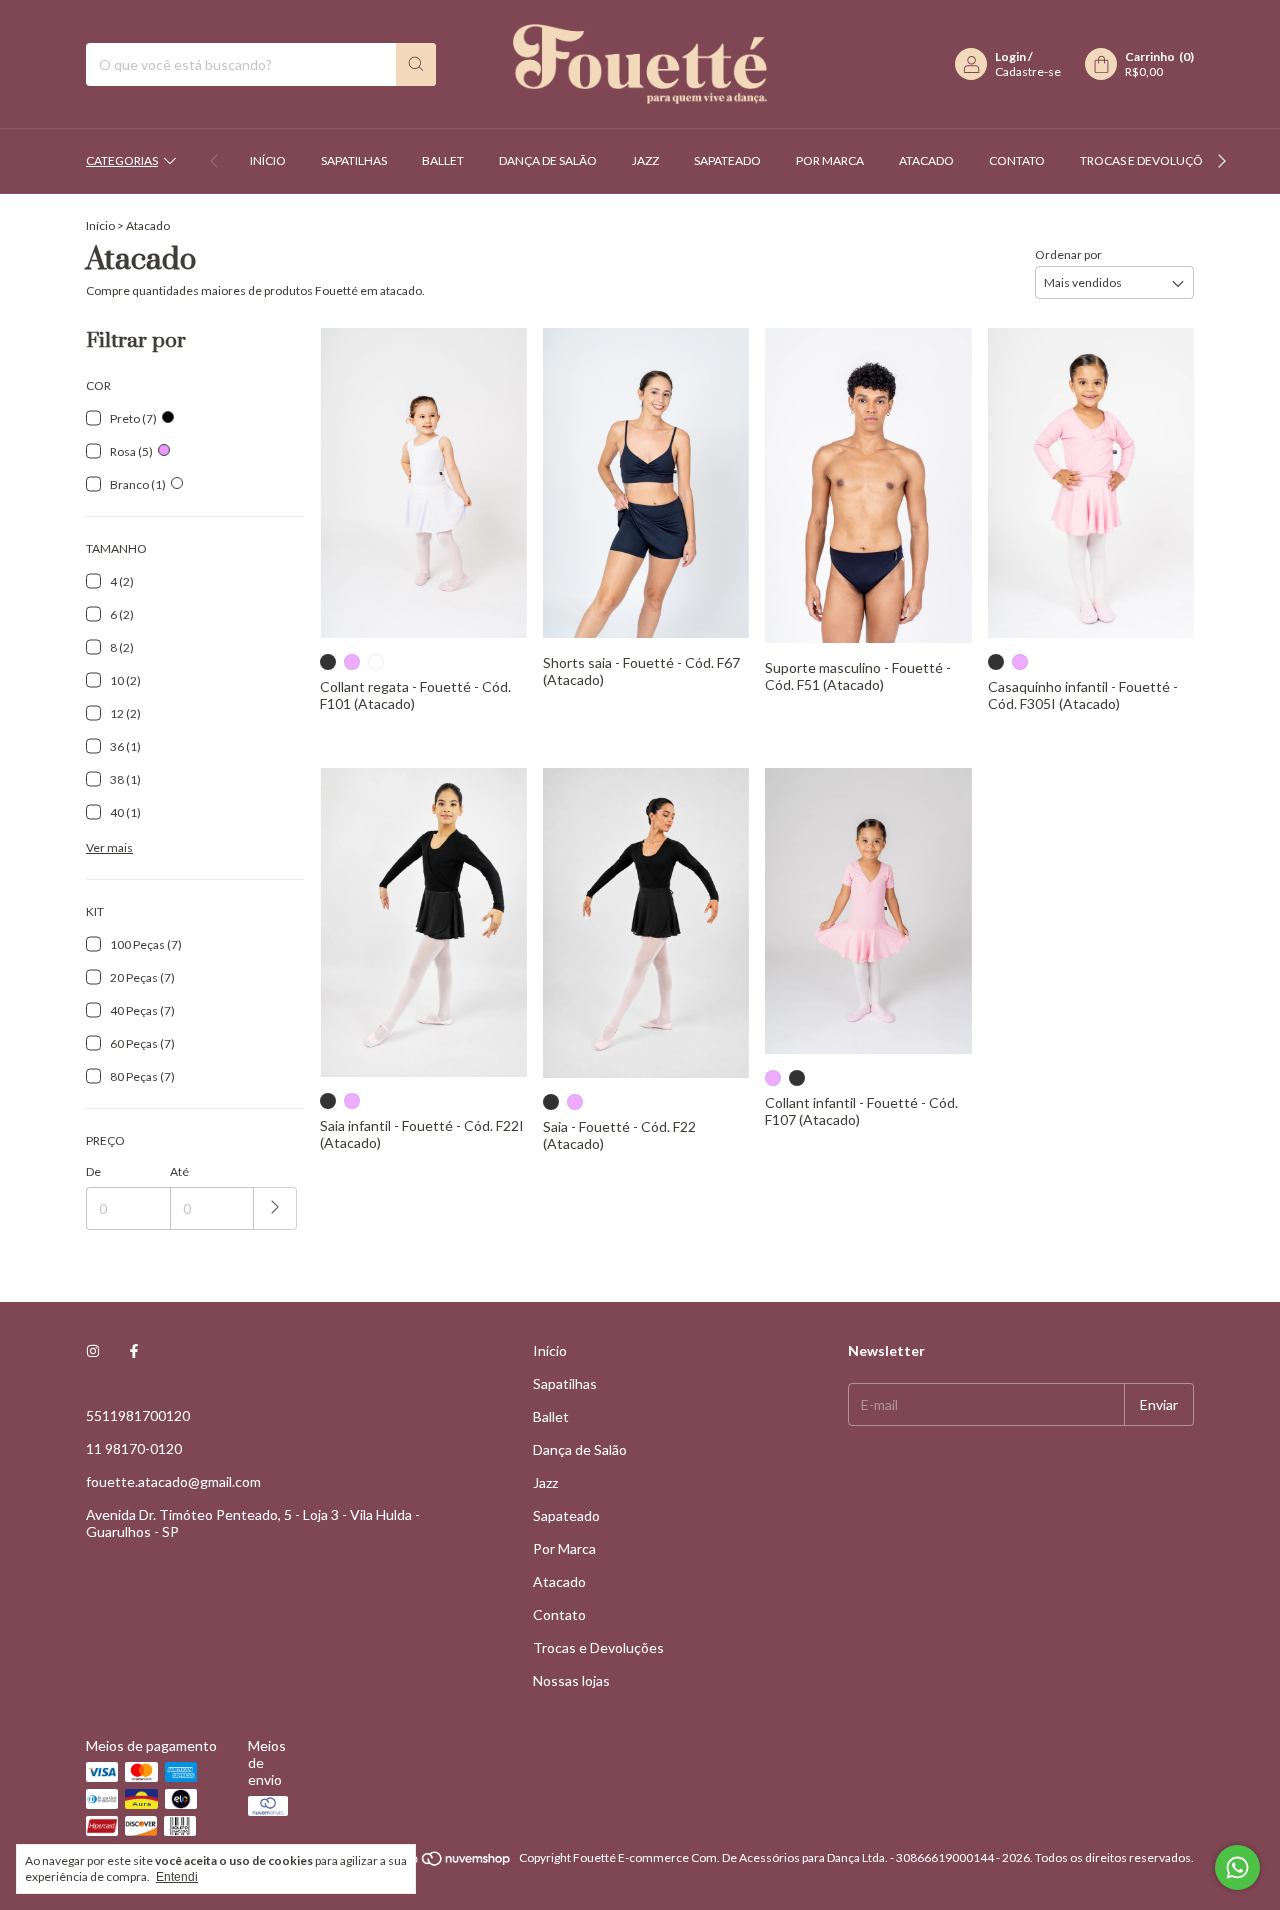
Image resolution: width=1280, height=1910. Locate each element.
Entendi (177, 1877)
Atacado (926, 160)
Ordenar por (1068, 254)
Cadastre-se (1028, 71)
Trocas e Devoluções (1148, 160)
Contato (1017, 160)
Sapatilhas (354, 160)
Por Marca (830, 160)
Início (268, 160)
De (93, 1171)
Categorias (122, 160)
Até (179, 1171)
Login (1010, 56)
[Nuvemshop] (435, 1862)
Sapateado (727, 160)
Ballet (443, 160)
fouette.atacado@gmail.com (173, 1481)
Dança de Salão (548, 160)
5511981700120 (138, 1415)
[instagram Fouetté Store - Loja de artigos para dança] (93, 1350)
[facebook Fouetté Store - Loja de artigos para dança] (134, 1350)
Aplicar (275, 1208)
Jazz (645, 160)
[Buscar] (416, 64)
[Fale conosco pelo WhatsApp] (1237, 1867)
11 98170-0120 (134, 1448)
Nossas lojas (571, 1680)
